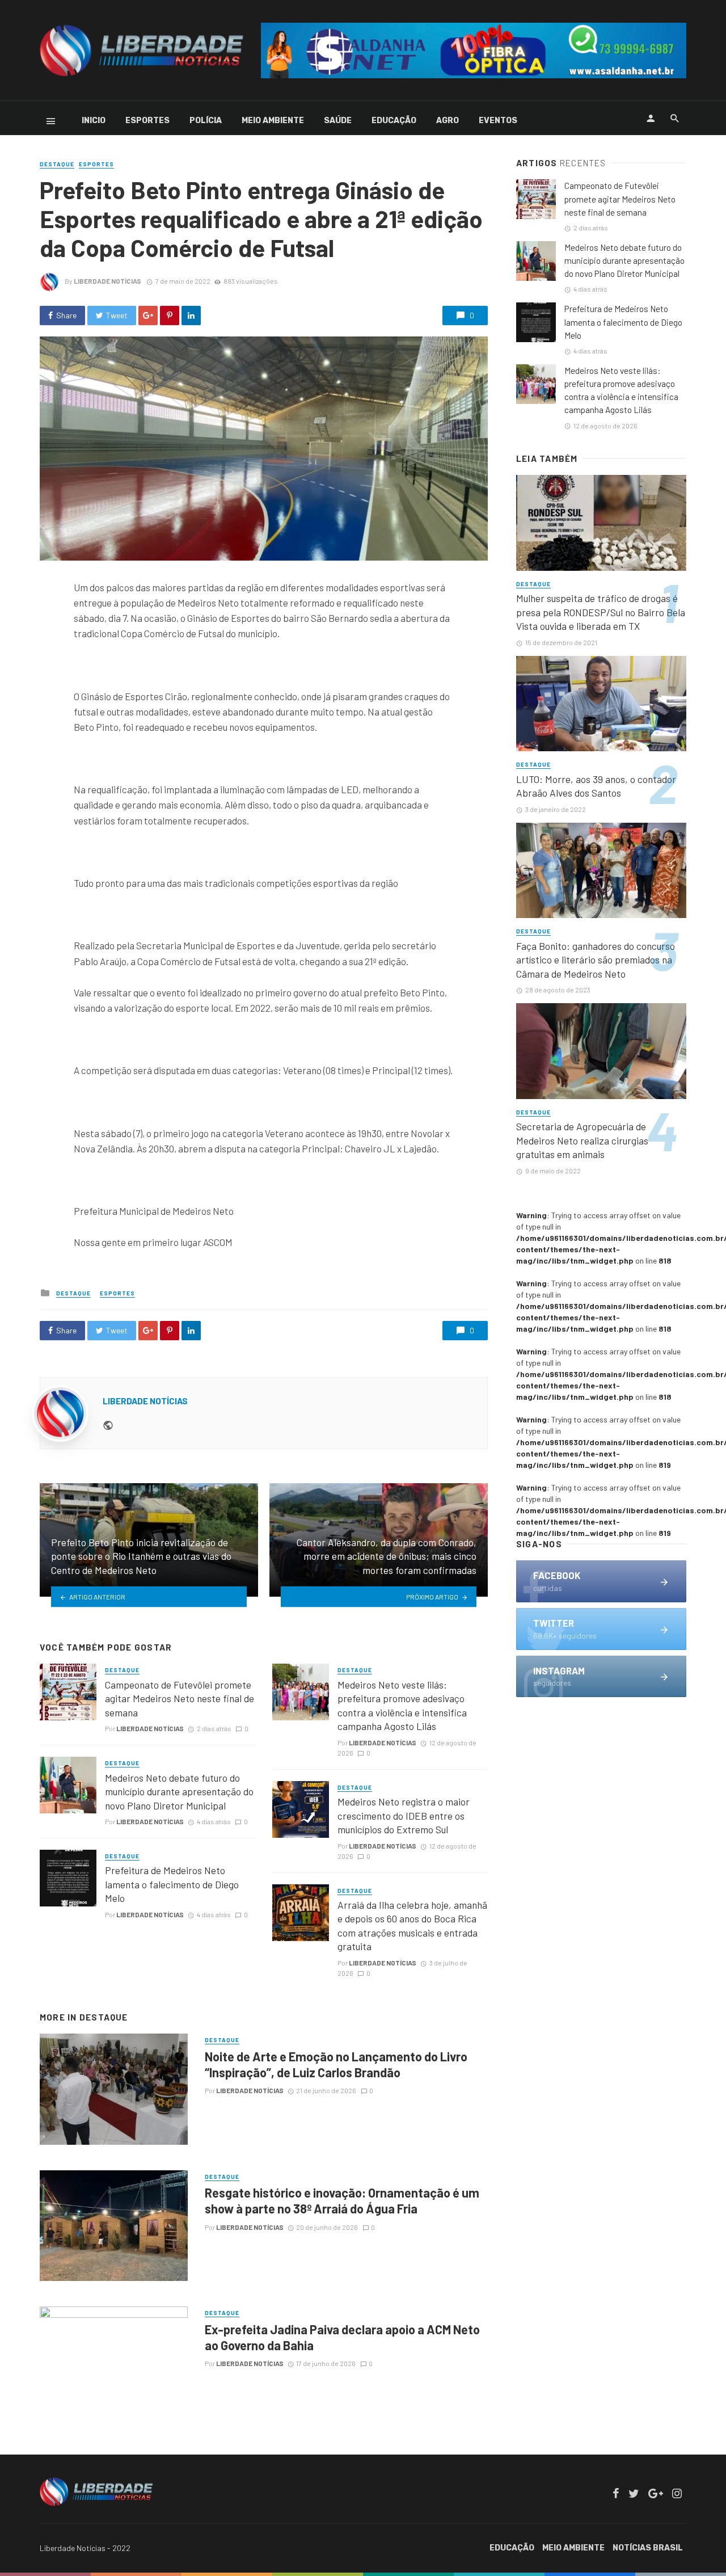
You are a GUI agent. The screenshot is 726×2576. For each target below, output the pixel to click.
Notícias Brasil (648, 2548)
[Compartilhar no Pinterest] (170, 315)
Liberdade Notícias (107, 281)
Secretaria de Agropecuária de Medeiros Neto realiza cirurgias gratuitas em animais (582, 1140)
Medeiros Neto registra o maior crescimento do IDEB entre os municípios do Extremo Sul (404, 1815)
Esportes (147, 121)
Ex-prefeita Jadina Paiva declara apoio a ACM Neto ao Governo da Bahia (342, 2337)
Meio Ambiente (273, 121)
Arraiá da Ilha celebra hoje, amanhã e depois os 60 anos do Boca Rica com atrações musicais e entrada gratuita (412, 1926)
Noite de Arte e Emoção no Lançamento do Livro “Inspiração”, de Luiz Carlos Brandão (336, 2064)
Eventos (498, 121)
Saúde (338, 121)
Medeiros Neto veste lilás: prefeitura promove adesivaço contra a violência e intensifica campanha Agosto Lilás (402, 1706)
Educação (394, 121)
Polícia (206, 121)
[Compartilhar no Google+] (148, 315)
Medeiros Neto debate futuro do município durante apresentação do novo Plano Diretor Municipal (179, 1792)
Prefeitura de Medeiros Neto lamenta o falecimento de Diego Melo (172, 1884)
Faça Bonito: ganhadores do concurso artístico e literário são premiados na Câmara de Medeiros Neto (596, 960)
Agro (448, 121)
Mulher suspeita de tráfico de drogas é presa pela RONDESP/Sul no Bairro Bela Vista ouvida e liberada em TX (601, 612)
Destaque (57, 164)
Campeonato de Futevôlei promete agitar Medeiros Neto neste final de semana (180, 1699)
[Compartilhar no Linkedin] (191, 315)
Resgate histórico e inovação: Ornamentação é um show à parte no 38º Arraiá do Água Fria (342, 2200)
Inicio (94, 121)
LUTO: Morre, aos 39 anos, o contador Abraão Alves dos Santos (596, 786)
